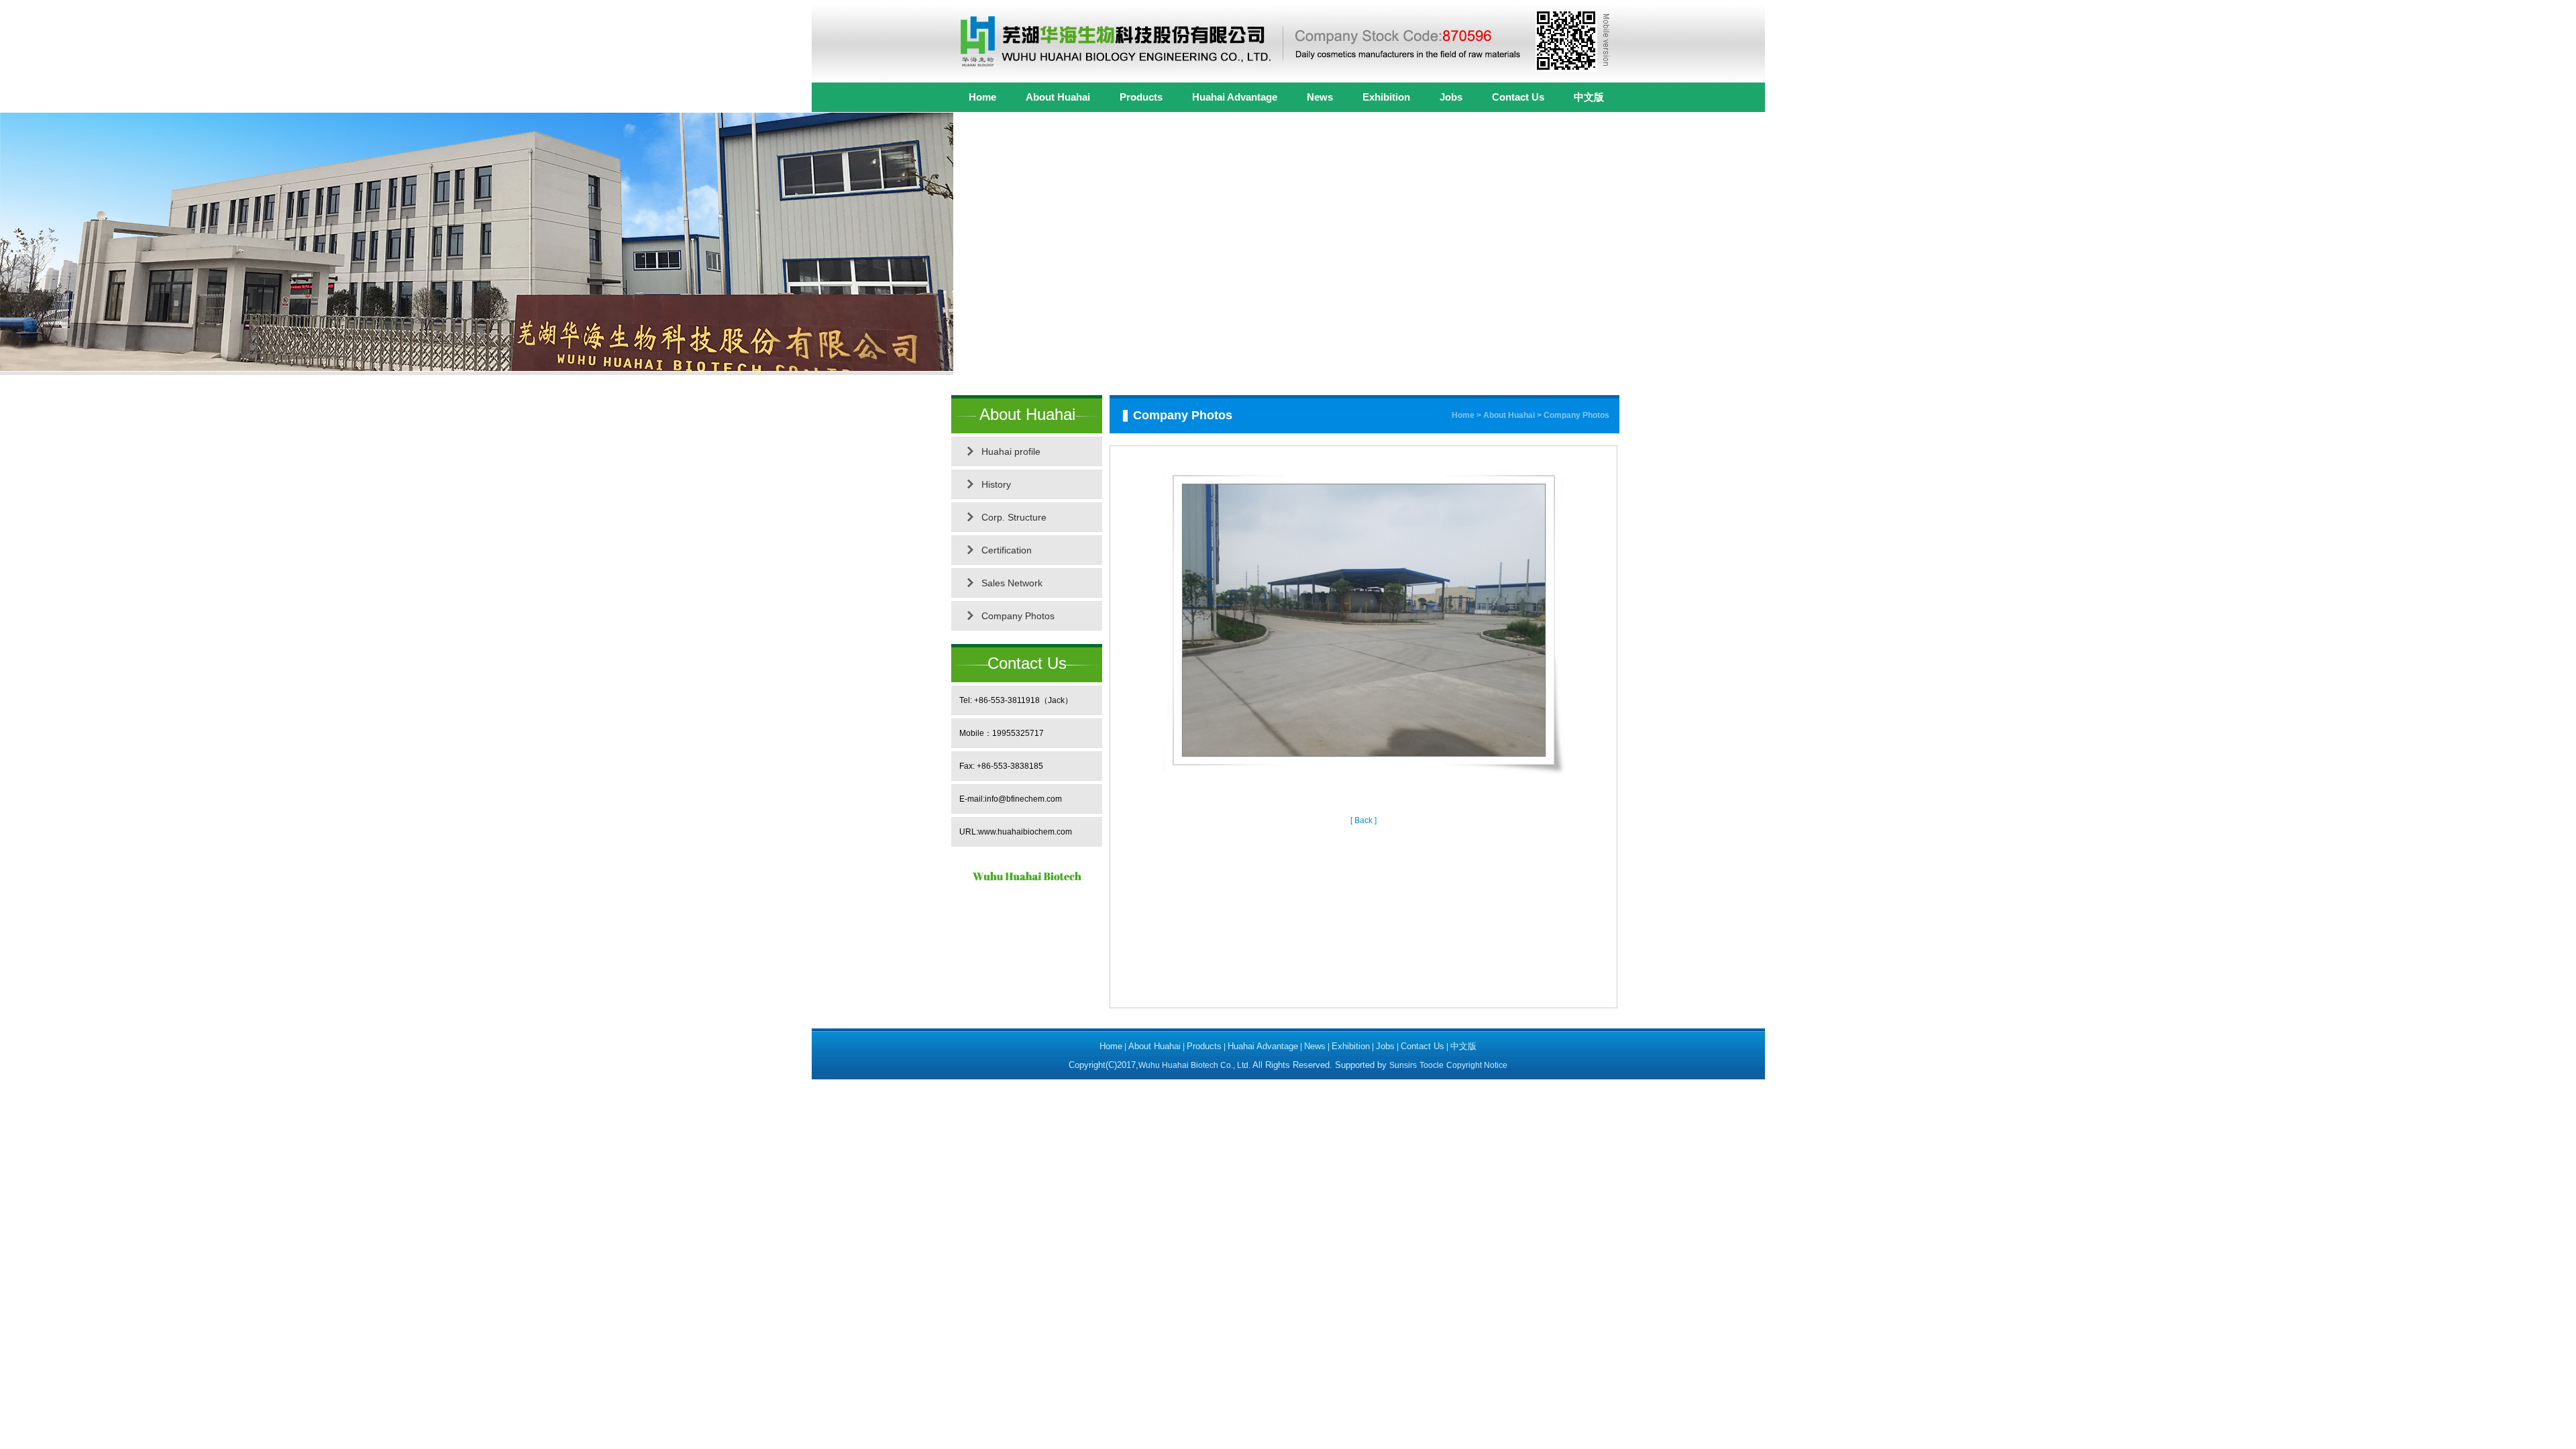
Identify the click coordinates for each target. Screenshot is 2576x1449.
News (1320, 97)
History (996, 484)
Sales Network (1012, 583)
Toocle (1432, 1065)
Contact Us (1518, 97)
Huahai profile (1011, 451)
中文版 (1589, 97)
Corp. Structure (1014, 517)
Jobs (1451, 97)
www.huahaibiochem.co (1022, 832)
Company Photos (1018, 616)
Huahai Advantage (1235, 97)
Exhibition (1386, 97)
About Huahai (1058, 97)
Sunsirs (1403, 1065)
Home (982, 97)
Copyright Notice (1477, 1065)
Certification (1007, 550)
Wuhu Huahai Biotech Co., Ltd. (1195, 1065)
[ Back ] (1363, 820)
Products (1141, 97)
